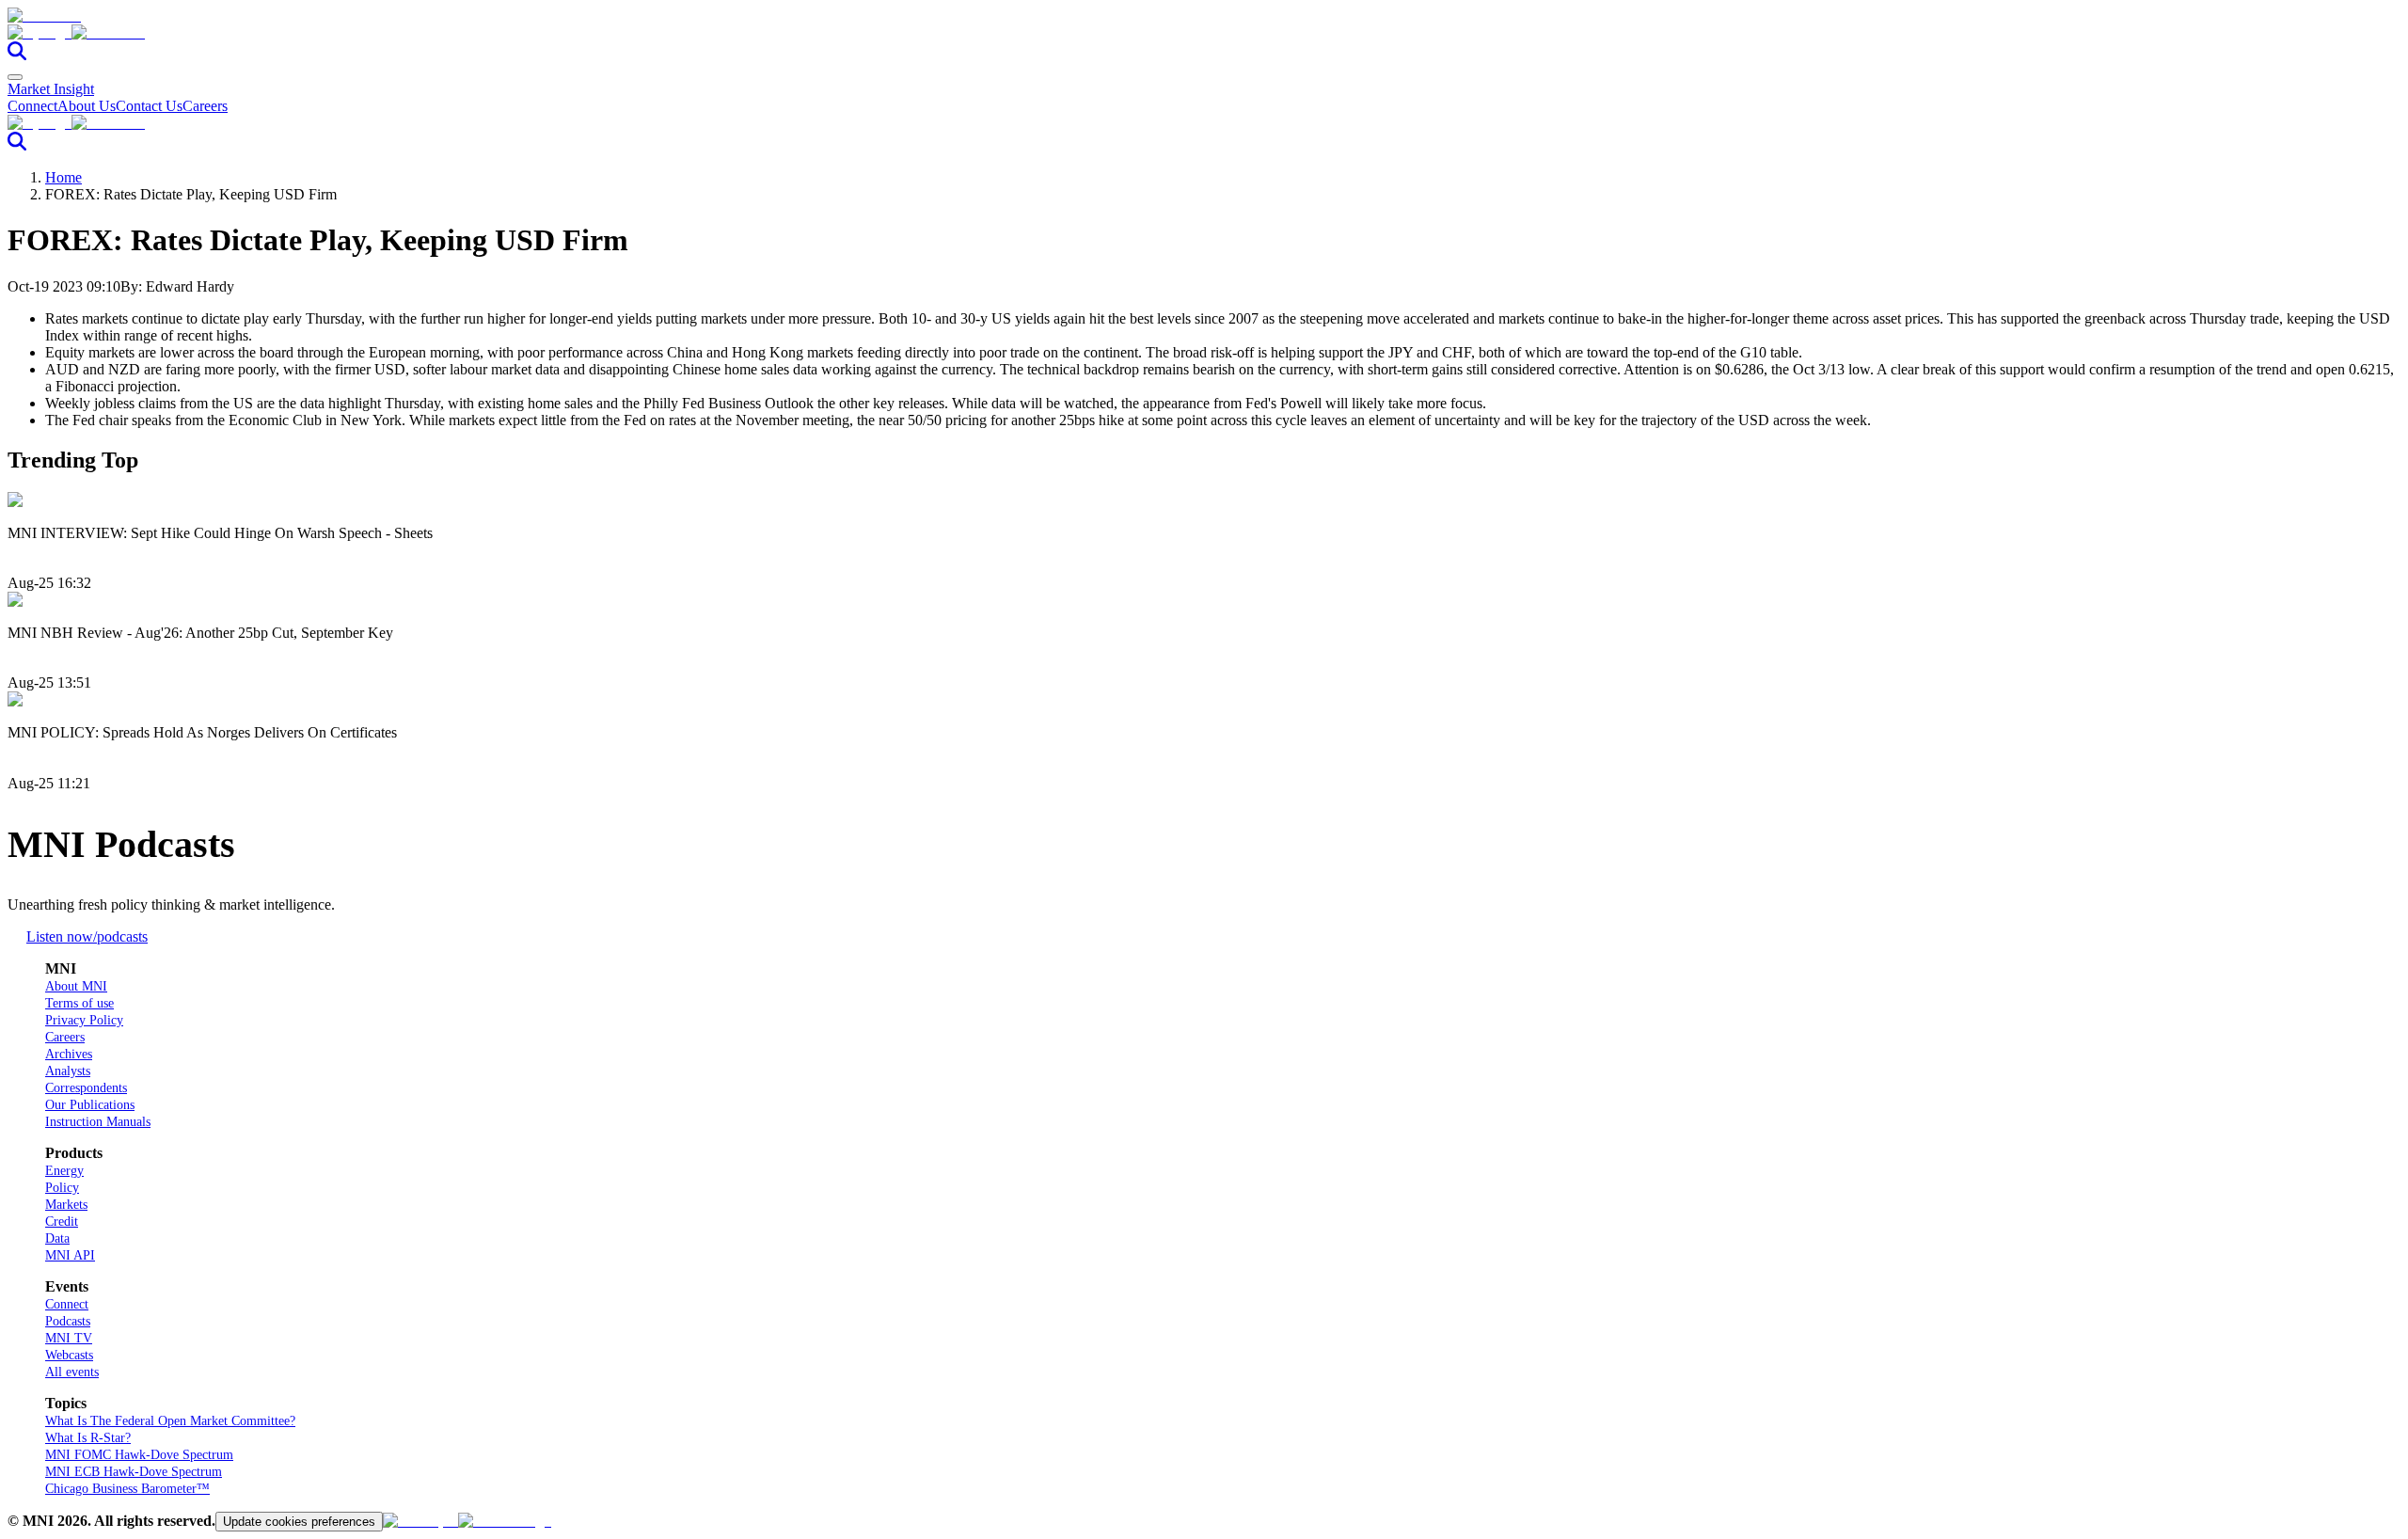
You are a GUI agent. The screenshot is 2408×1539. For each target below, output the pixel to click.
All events (72, 1372)
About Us (87, 106)
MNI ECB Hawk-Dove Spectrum (134, 1472)
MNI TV (69, 1338)
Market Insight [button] (51, 89)
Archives (69, 1054)
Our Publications (90, 1105)
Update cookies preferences (299, 1522)
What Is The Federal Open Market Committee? (170, 1421)
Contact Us (149, 106)
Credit (62, 1222)
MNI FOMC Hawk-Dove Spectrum (139, 1455)
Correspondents (86, 1088)
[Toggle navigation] (15, 77)
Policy (62, 1188)
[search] (17, 55)
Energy (64, 1171)
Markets (66, 1205)
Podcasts (68, 1321)
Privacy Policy (84, 1020)
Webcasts (69, 1355)
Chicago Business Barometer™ (127, 1489)
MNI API (70, 1255)
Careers (205, 106)
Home (63, 177)
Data (57, 1238)
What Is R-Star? (88, 1438)
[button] (1204, 33)
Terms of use (79, 1003)
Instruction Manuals (98, 1122)
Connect (32, 106)
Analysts (68, 1071)
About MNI (76, 986)
